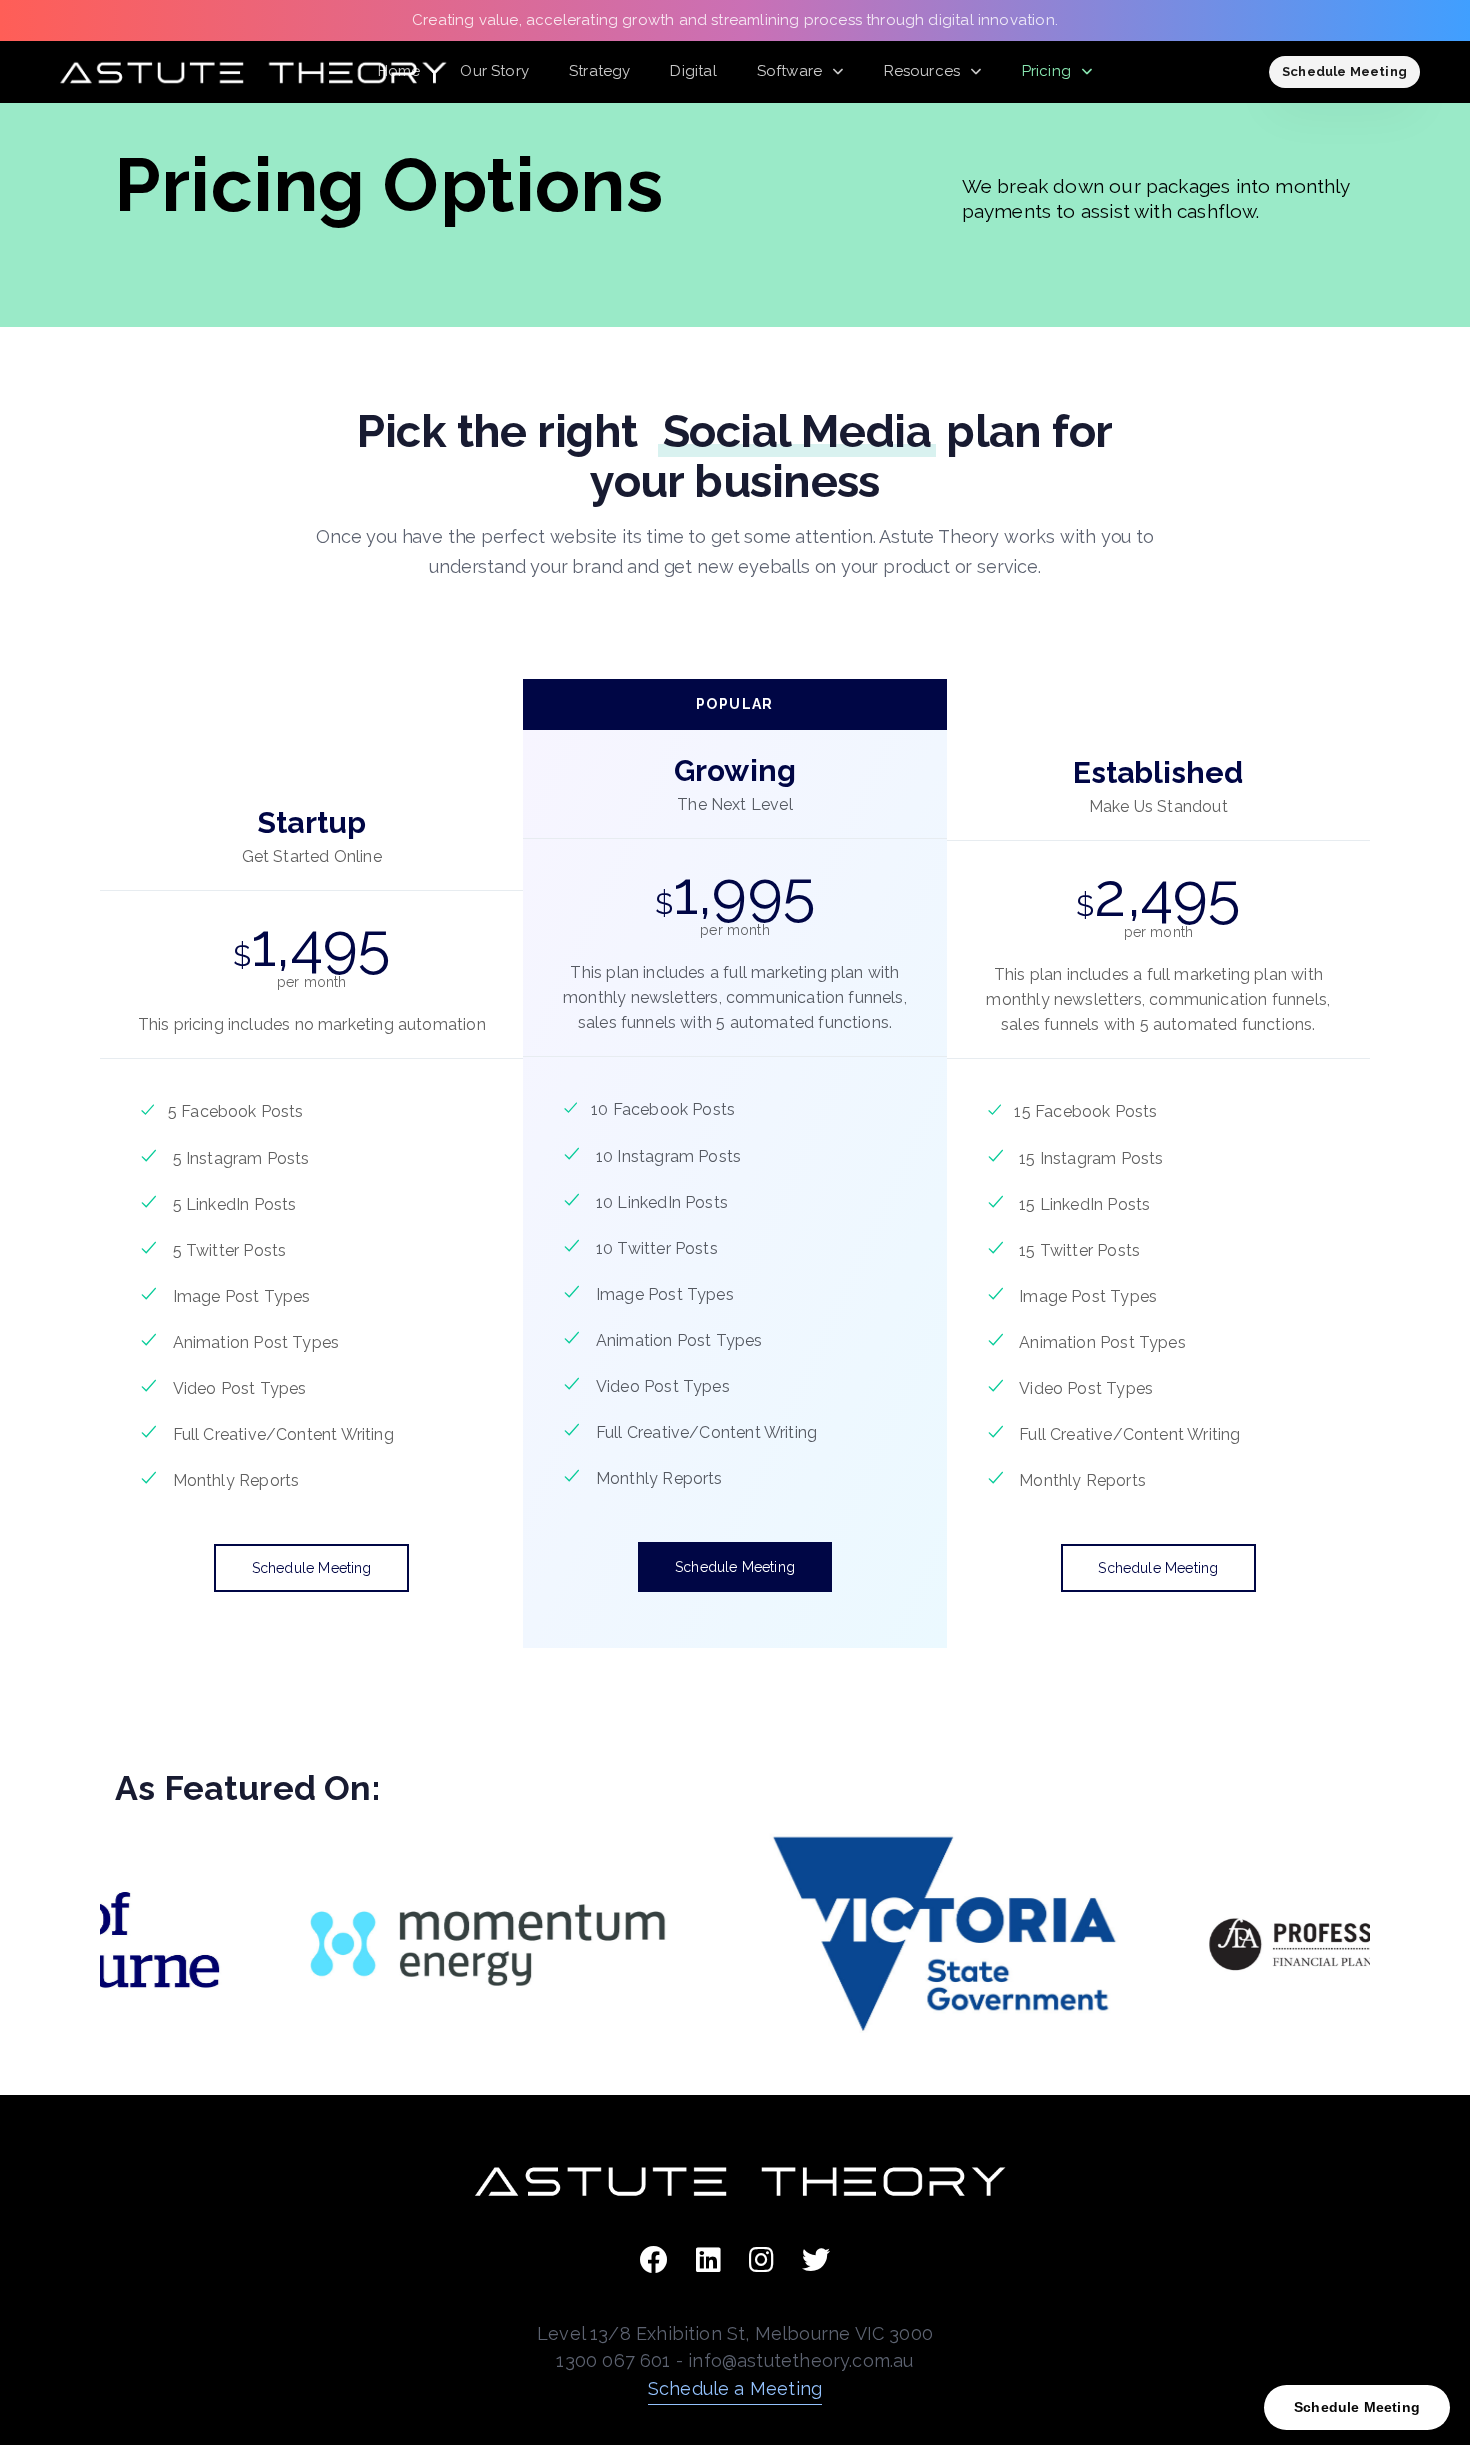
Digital (693, 71)
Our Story (494, 71)
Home (399, 71)
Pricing (1046, 71)
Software (789, 71)
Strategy (599, 71)
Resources (922, 71)
